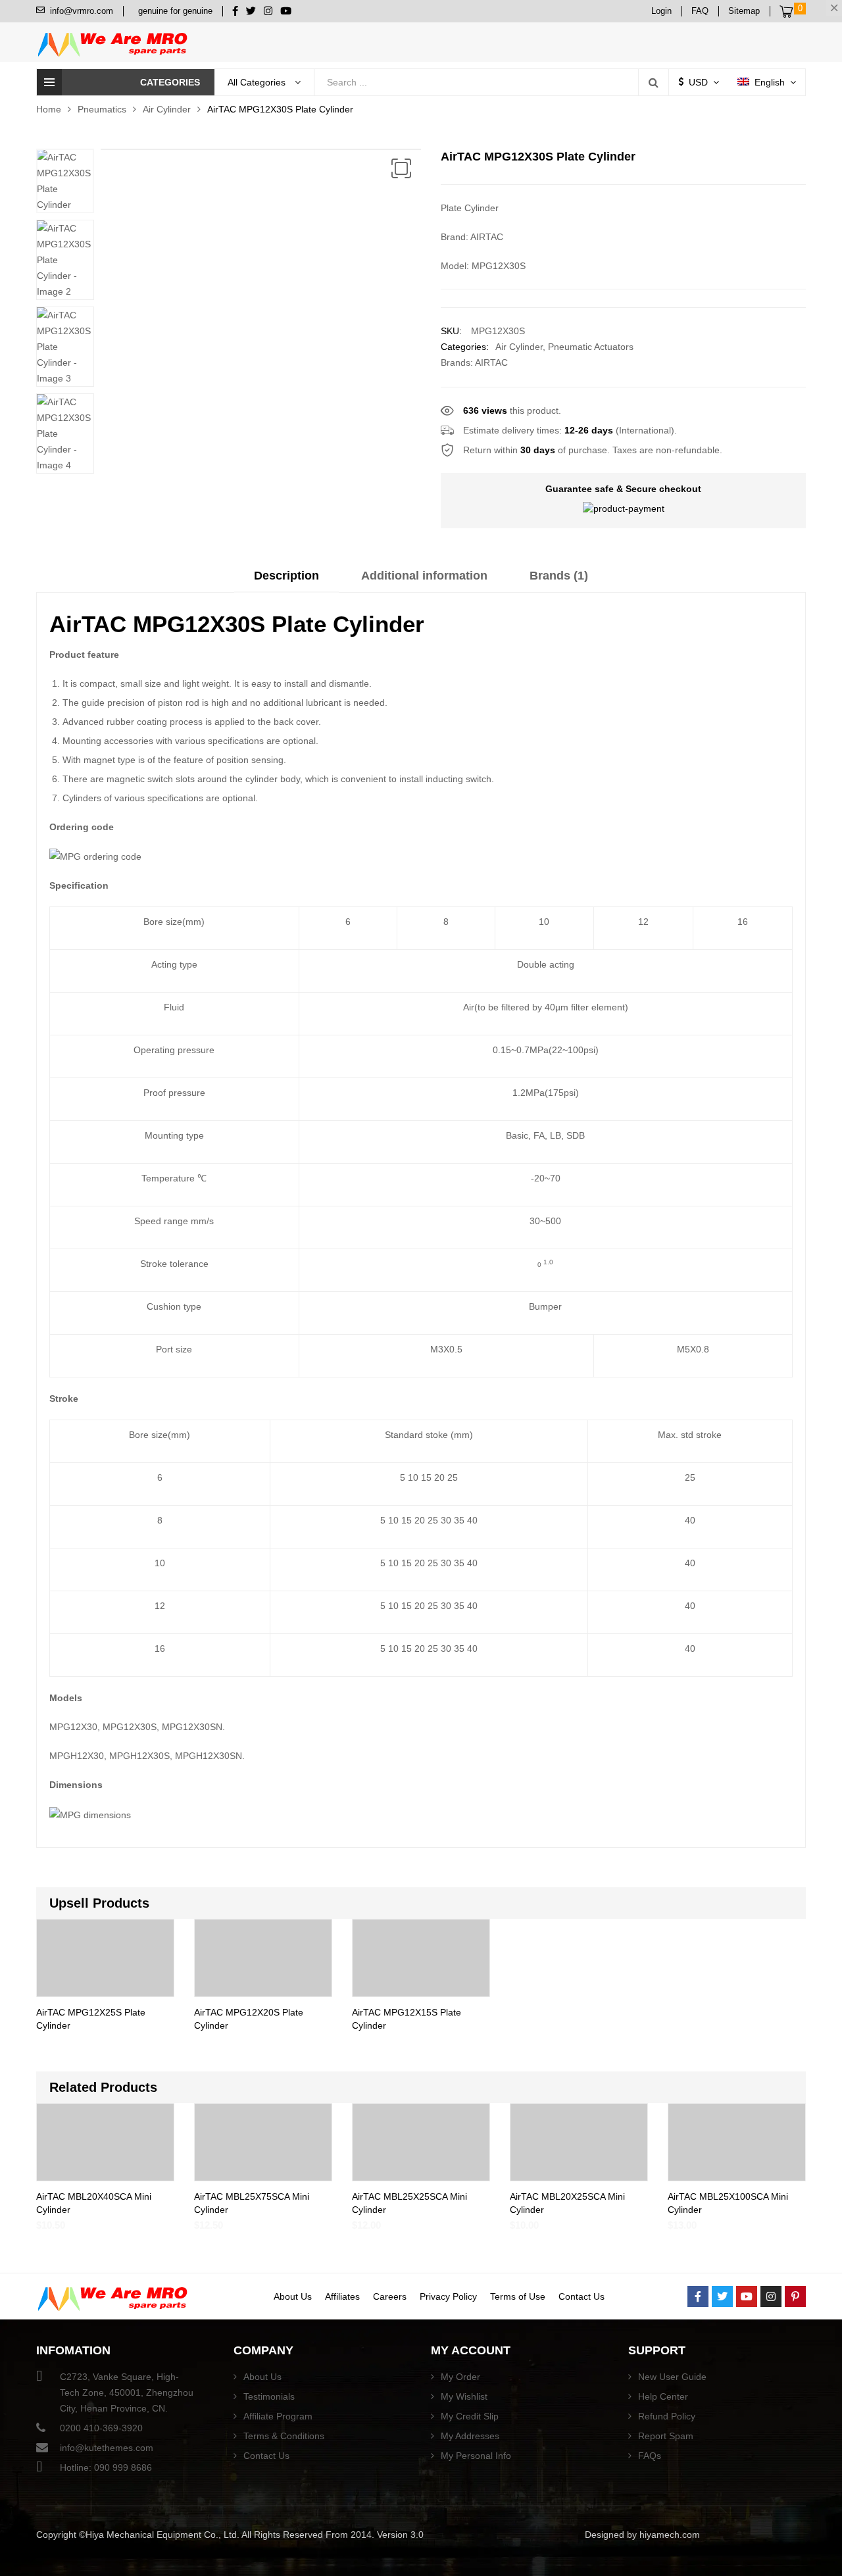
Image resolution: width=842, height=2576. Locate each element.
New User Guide (672, 2377)
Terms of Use (518, 2296)
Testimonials (269, 2396)
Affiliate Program (278, 2416)
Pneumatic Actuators (591, 347)
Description (286, 576)
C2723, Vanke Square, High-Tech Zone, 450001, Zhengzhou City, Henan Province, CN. (127, 2392)
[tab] (286, 580)
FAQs (650, 2456)
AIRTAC (491, 362)
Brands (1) (559, 576)
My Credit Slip (470, 2416)
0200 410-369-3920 (101, 2428)
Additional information (424, 576)
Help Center (663, 2396)
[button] (401, 168)
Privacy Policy (448, 2296)
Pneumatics (102, 109)
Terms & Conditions (284, 2436)
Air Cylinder (167, 109)
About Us (293, 2296)
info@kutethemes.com (107, 2448)
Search (653, 82)
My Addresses (470, 2436)
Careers (390, 2296)
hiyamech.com (670, 2535)
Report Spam (666, 2436)
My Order (460, 2377)
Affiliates (342, 2296)
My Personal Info (476, 2456)
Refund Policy (667, 2416)
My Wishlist (464, 2396)
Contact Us (582, 2296)
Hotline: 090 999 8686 (106, 2467)
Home (49, 109)
